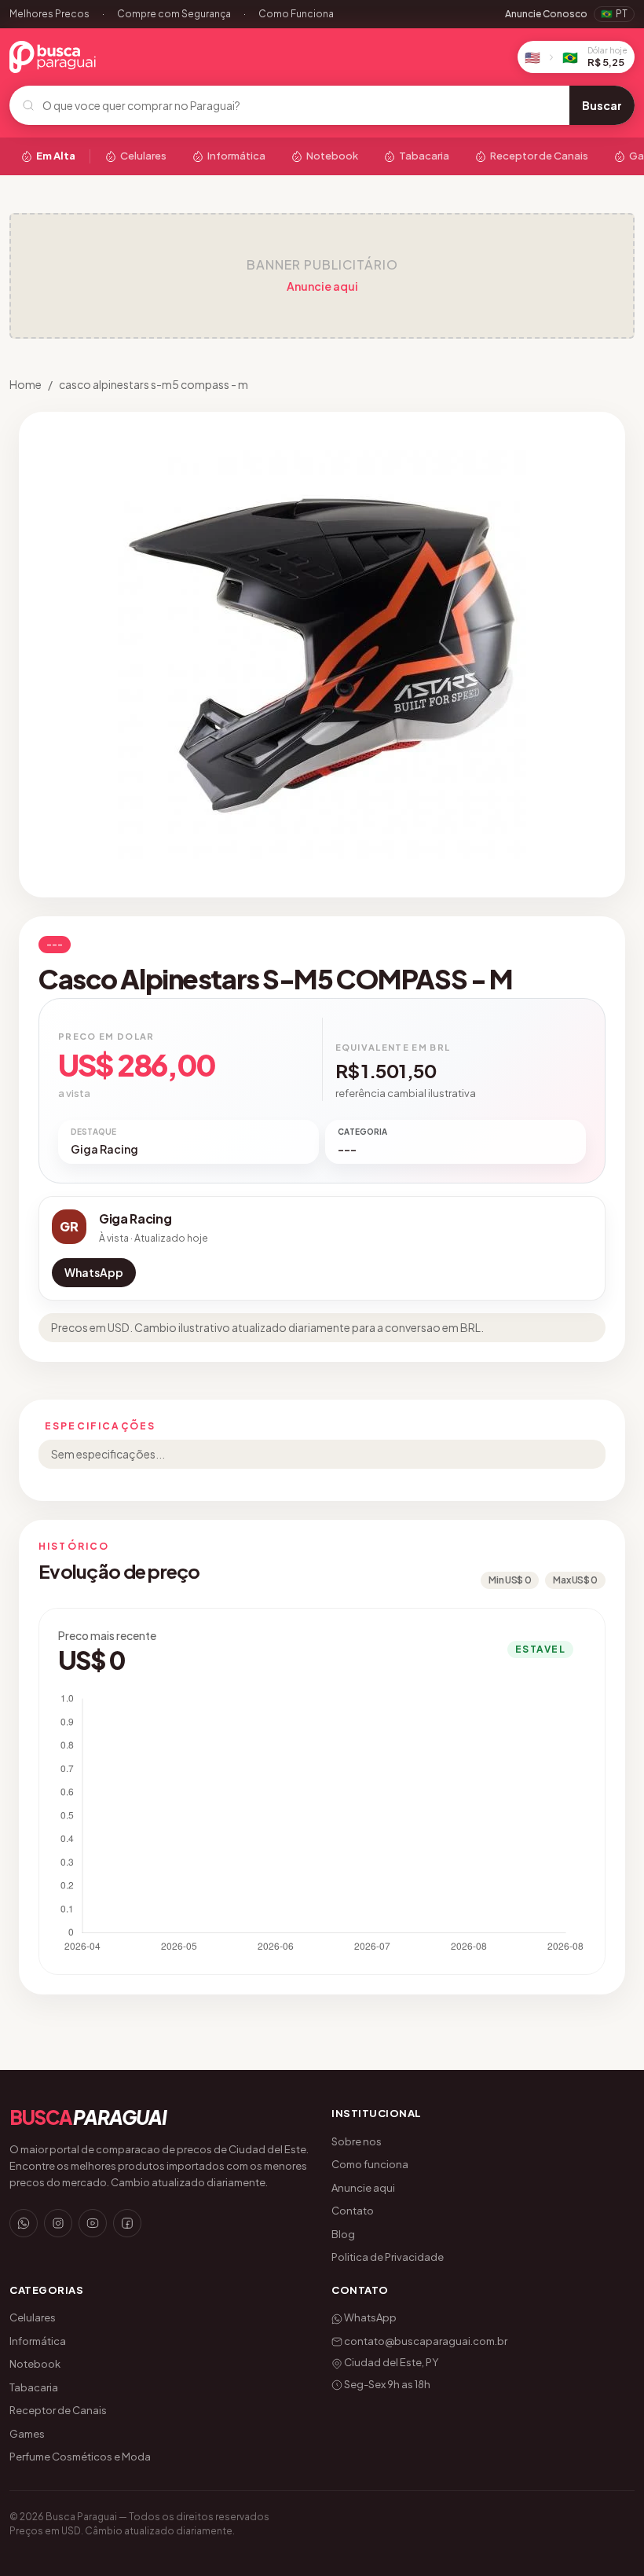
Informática (236, 156)
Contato (353, 2211)
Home (26, 384)
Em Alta (56, 156)
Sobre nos (357, 2141)
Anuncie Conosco (546, 14)
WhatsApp (94, 1272)
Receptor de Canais (539, 156)
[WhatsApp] (24, 2223)
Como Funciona (296, 14)
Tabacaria (424, 156)
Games (27, 2434)
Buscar (602, 105)
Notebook (332, 156)
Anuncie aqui (322, 286)
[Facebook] (127, 2223)
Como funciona (370, 2164)
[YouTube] (93, 2223)
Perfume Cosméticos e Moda (80, 2457)
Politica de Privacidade (388, 2257)
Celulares (143, 156)
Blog (343, 2234)
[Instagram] (58, 2223)
